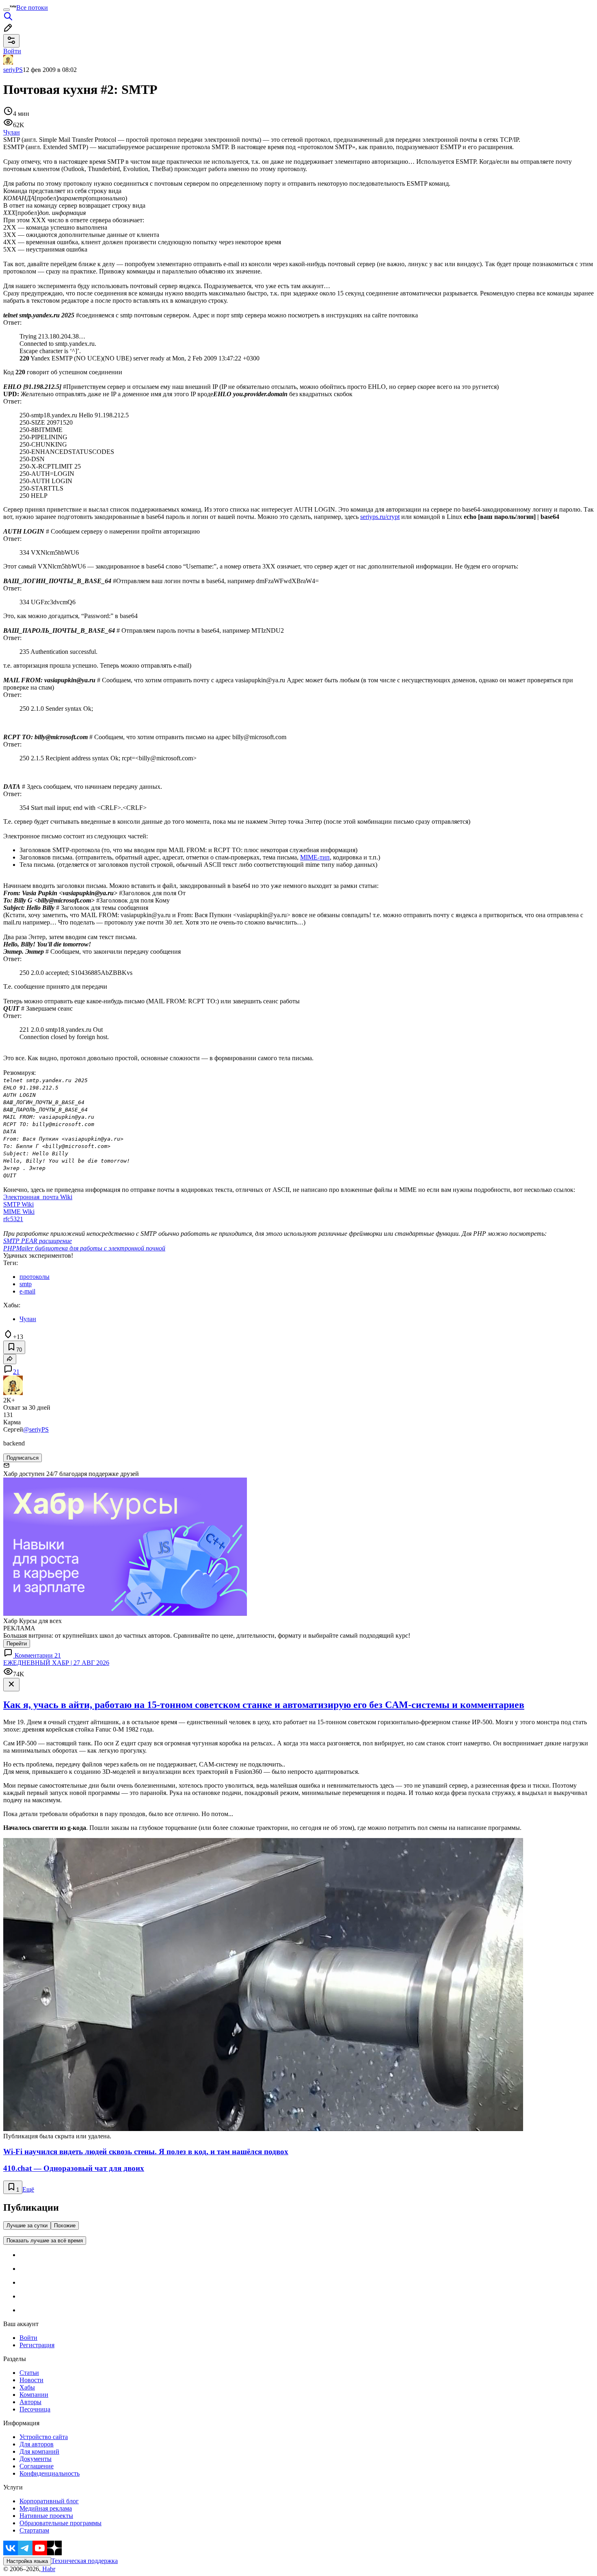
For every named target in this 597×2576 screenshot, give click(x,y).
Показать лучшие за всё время (45, 2241)
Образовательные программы (61, 2523)
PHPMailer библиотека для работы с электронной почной (84, 1248)
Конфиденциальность (50, 2473)
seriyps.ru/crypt (380, 517)
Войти (28, 2338)
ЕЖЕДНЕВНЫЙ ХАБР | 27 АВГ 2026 (56, 1663)
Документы (36, 2459)
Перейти (17, 1644)
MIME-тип (315, 857)
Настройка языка (27, 2561)
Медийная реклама (46, 2508)
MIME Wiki (19, 1212)
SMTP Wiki (18, 1204)
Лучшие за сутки (27, 2226)
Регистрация (37, 2345)
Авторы (30, 2402)
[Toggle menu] (6, 10)
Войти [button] (12, 51)
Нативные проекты (46, 2516)
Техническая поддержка (84, 2561)
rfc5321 (13, 1219)
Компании (34, 2395)
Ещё (28, 2189)
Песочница (35, 2409)
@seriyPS (36, 1429)
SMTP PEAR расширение (38, 1241)
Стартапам (34, 2530)
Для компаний (39, 2451)
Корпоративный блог (49, 2501)
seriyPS (13, 70)
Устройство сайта (44, 2437)
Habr (48, 2569)
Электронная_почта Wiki (38, 1197)
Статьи (29, 2373)
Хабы (27, 2387)
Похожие (65, 2226)
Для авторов (37, 2444)
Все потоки (32, 8)
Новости (31, 2380)
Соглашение (37, 2466)
